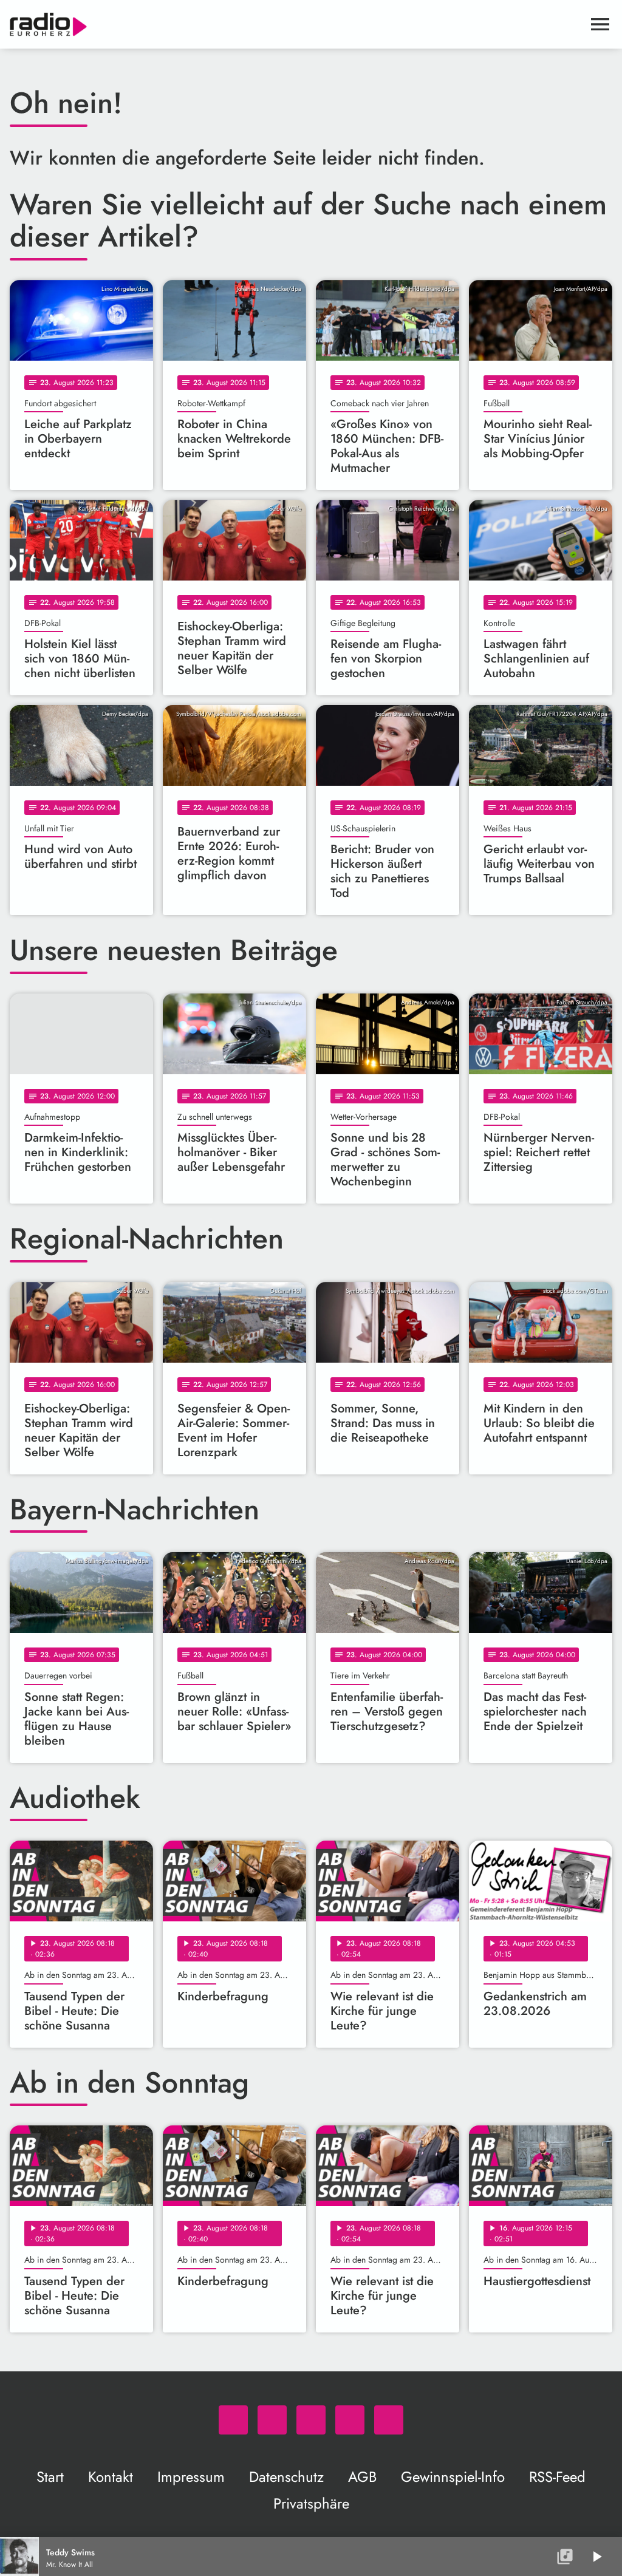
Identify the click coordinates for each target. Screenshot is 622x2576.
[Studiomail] (350, 2420)
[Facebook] (272, 2420)
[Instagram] (311, 2420)
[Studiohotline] (389, 2420)
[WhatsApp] (233, 2420)
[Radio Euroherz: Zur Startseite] (296, 24)
